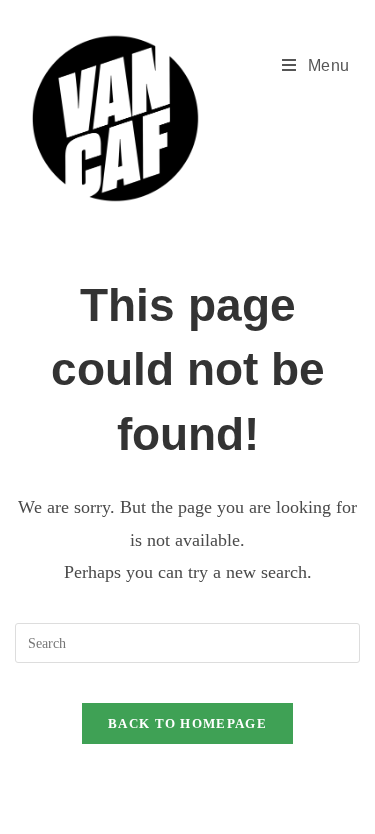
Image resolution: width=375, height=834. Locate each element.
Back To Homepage (187, 723)
